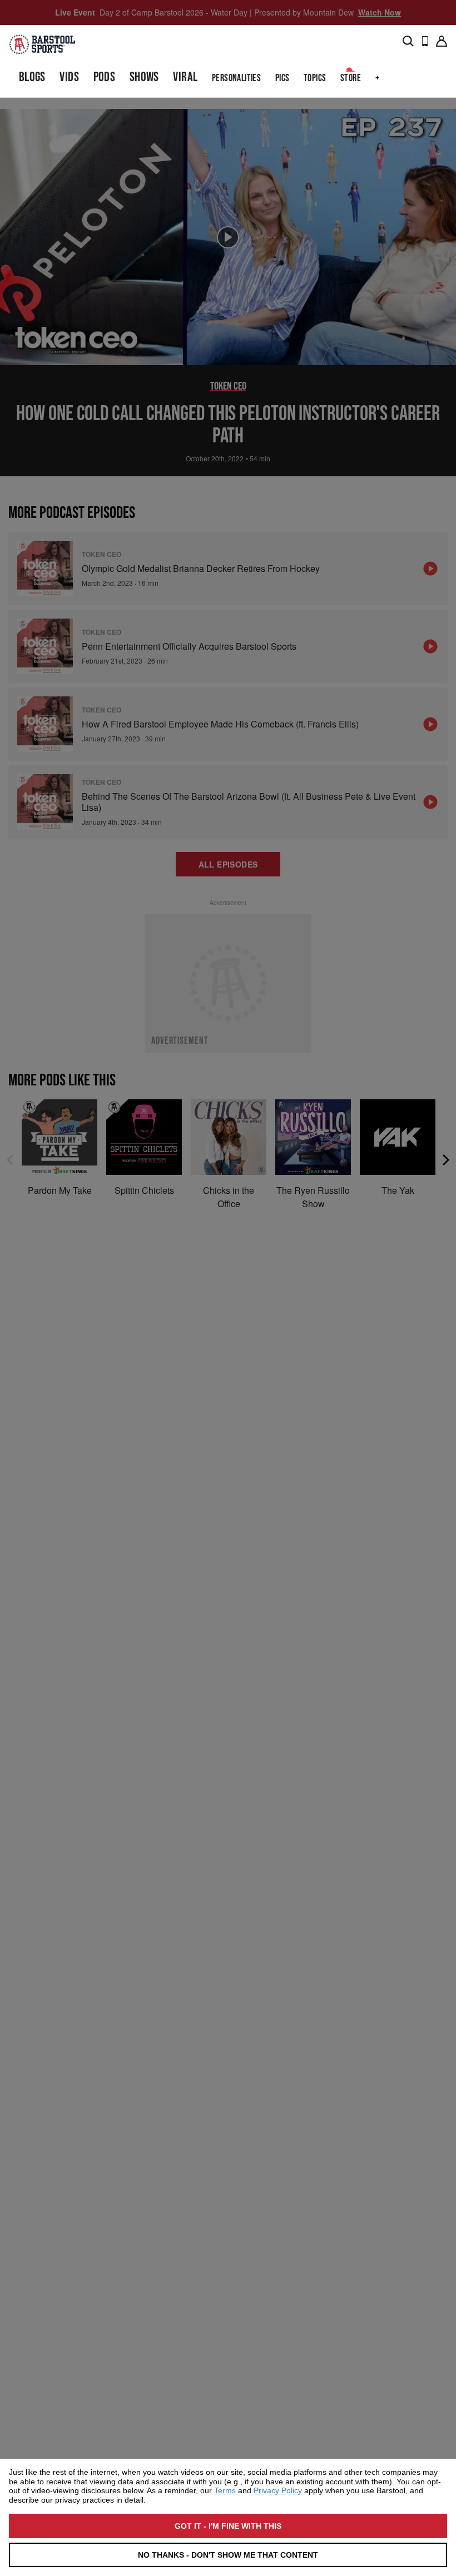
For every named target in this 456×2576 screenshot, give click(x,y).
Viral (185, 77)
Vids (69, 77)
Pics (282, 78)
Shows (144, 77)
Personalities (236, 78)
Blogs (32, 77)
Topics (315, 78)
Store (351, 78)
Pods (105, 77)
